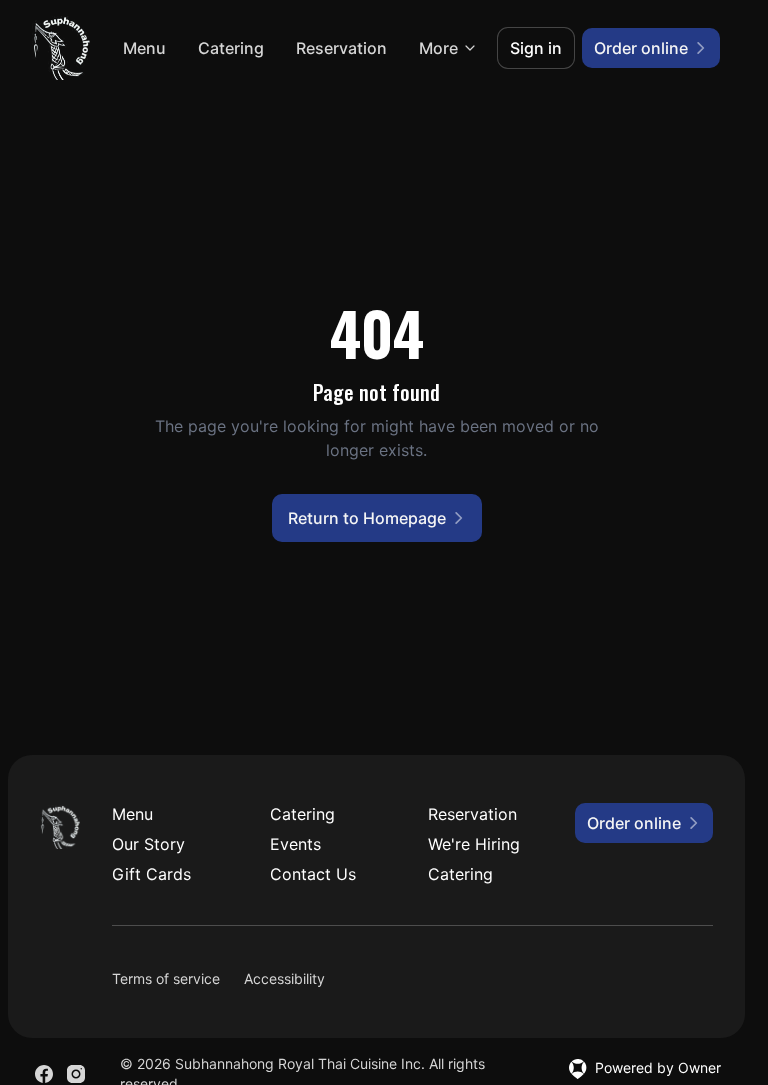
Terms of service (166, 978)
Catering (231, 48)
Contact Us (313, 874)
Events (295, 844)
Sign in (536, 48)
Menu (144, 48)
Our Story (148, 844)
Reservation (341, 48)
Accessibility (284, 978)
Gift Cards (151, 874)
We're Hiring (474, 844)
